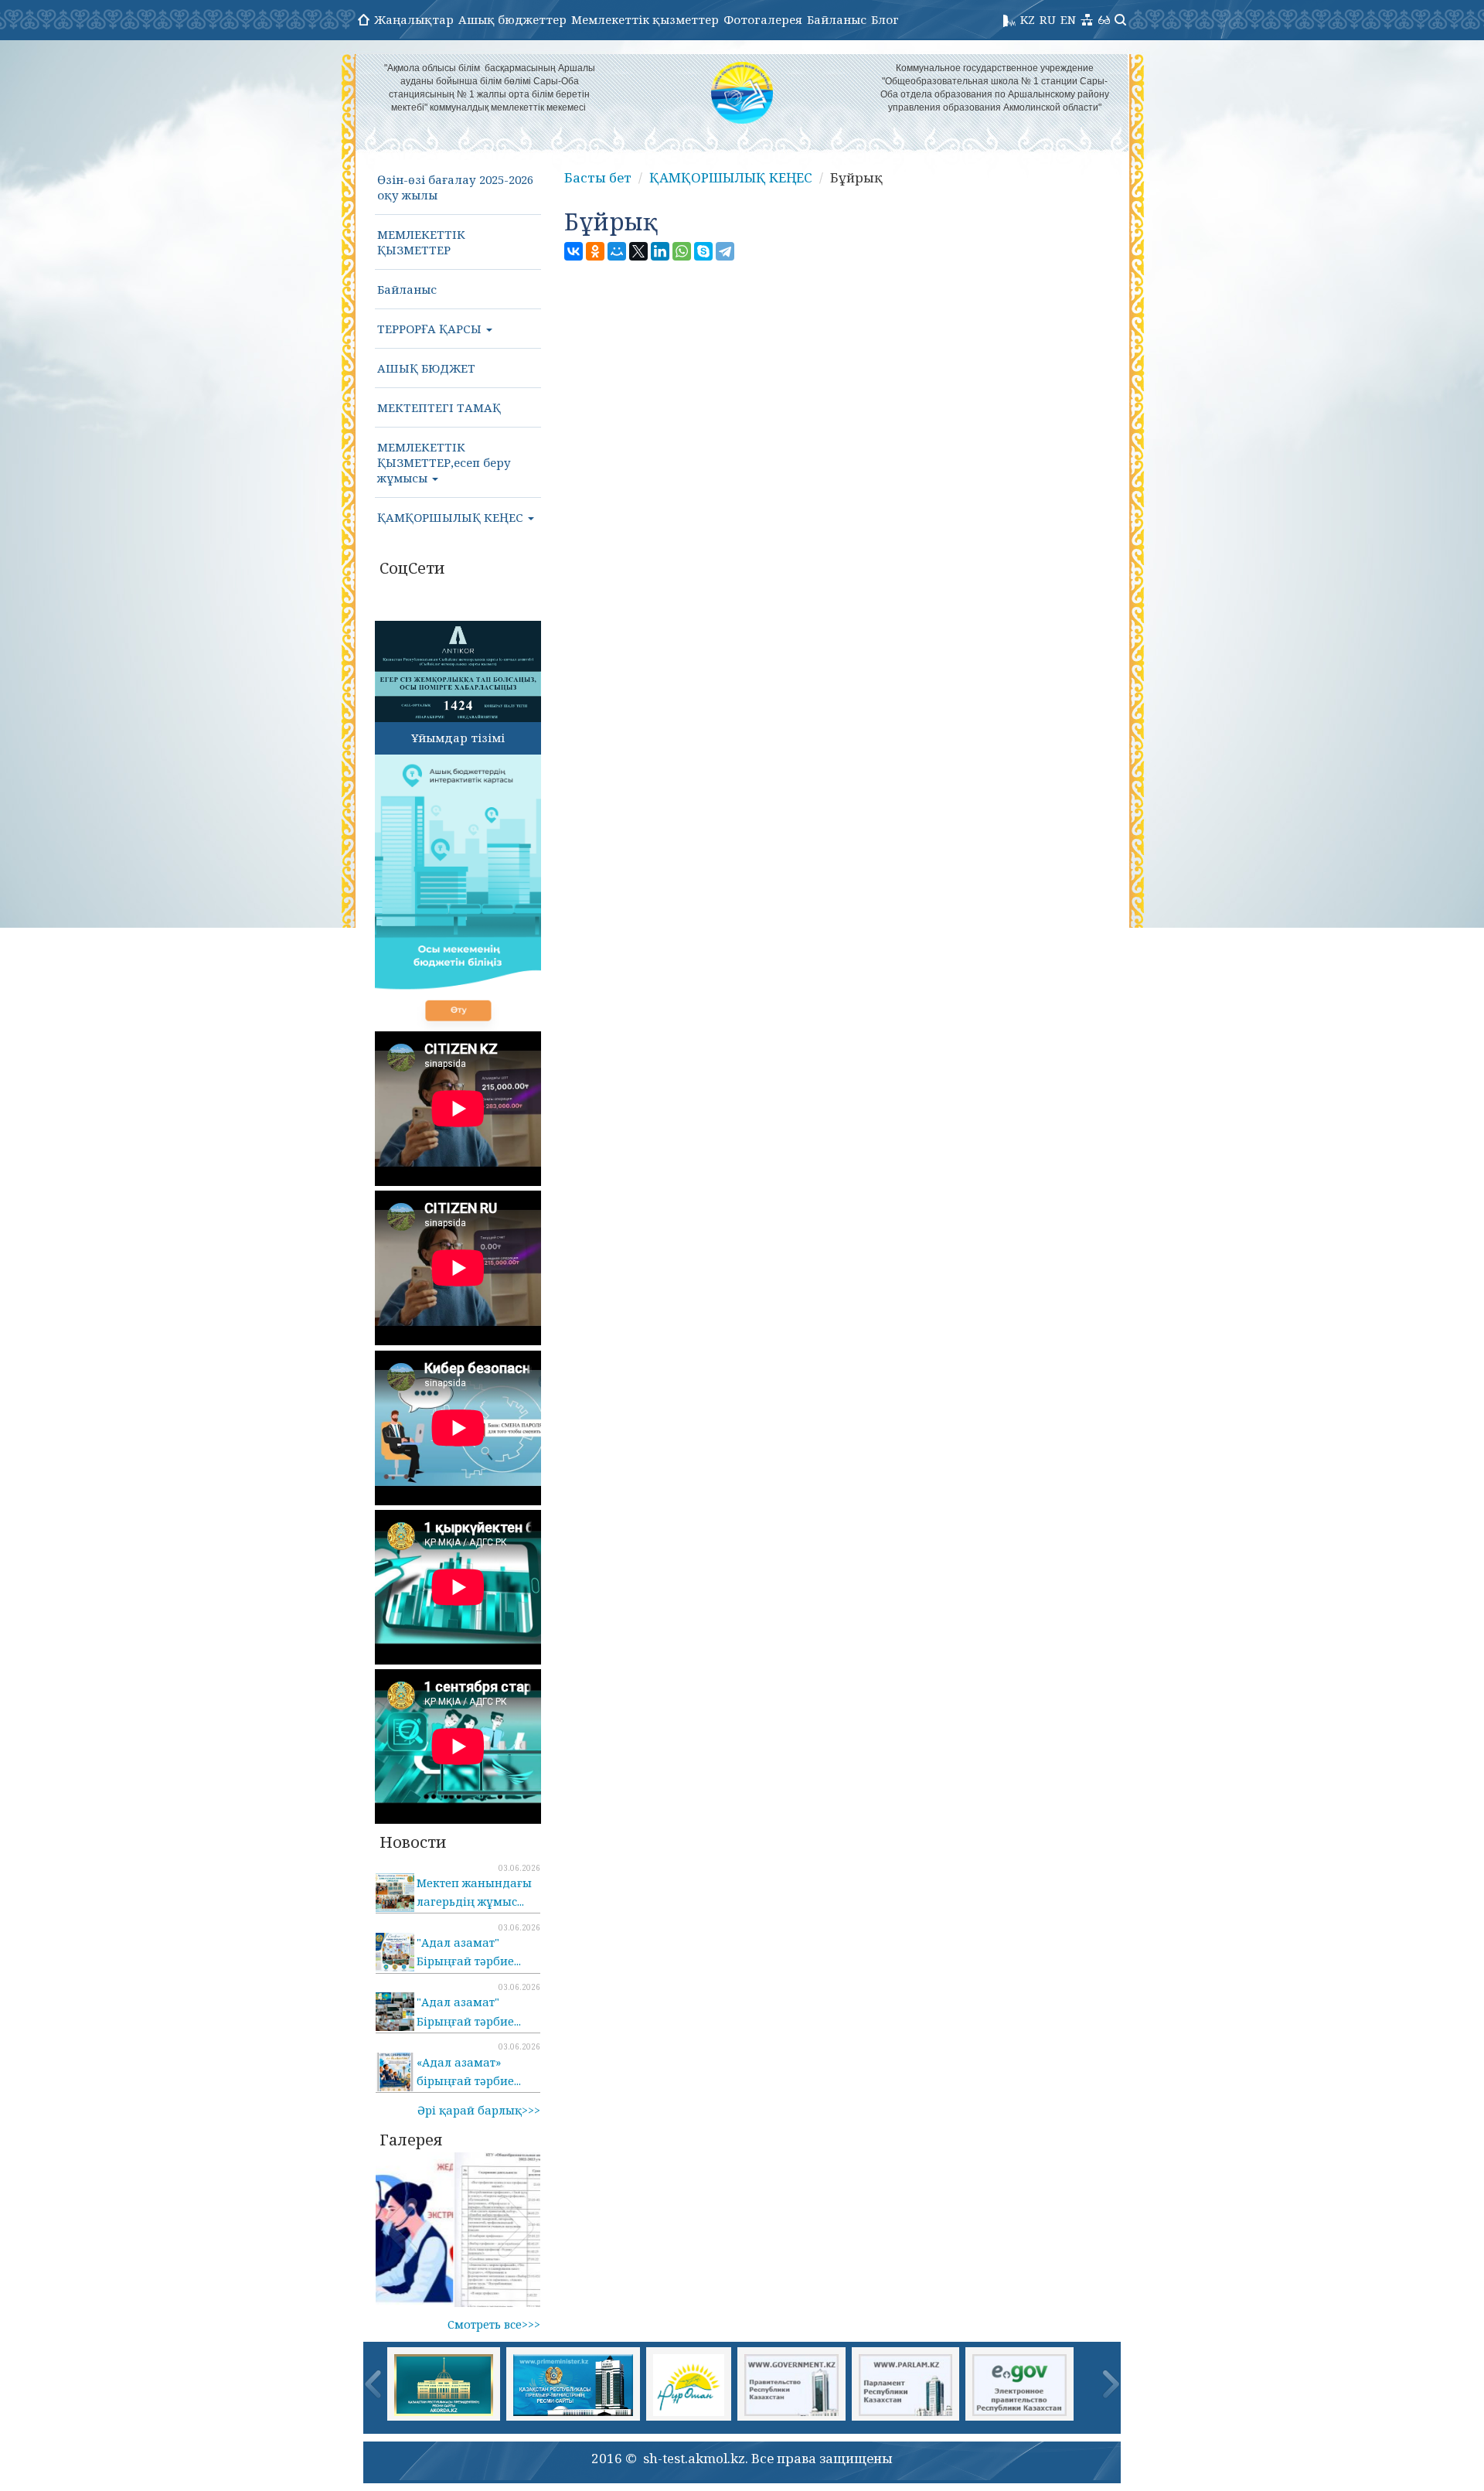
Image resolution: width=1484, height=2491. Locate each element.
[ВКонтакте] (574, 251)
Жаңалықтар (414, 19)
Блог (885, 19)
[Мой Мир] (617, 251)
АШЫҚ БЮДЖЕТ (426, 368)
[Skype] (703, 251)
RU (1048, 19)
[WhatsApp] (682, 251)
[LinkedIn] (660, 251)
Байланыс (837, 19)
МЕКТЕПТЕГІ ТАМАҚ (439, 407)
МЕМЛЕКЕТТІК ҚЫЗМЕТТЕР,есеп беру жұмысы (444, 462)
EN (1068, 19)
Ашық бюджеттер (512, 19)
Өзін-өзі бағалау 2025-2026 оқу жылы (455, 187)
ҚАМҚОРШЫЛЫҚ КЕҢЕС (452, 517)
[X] (638, 251)
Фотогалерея (763, 19)
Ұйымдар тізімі (458, 738)
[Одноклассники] (595, 251)
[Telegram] (725, 251)
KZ (1028, 19)
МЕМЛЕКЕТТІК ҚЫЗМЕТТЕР (421, 242)
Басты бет (598, 177)
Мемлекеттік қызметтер (645, 19)
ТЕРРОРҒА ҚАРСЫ (431, 329)
